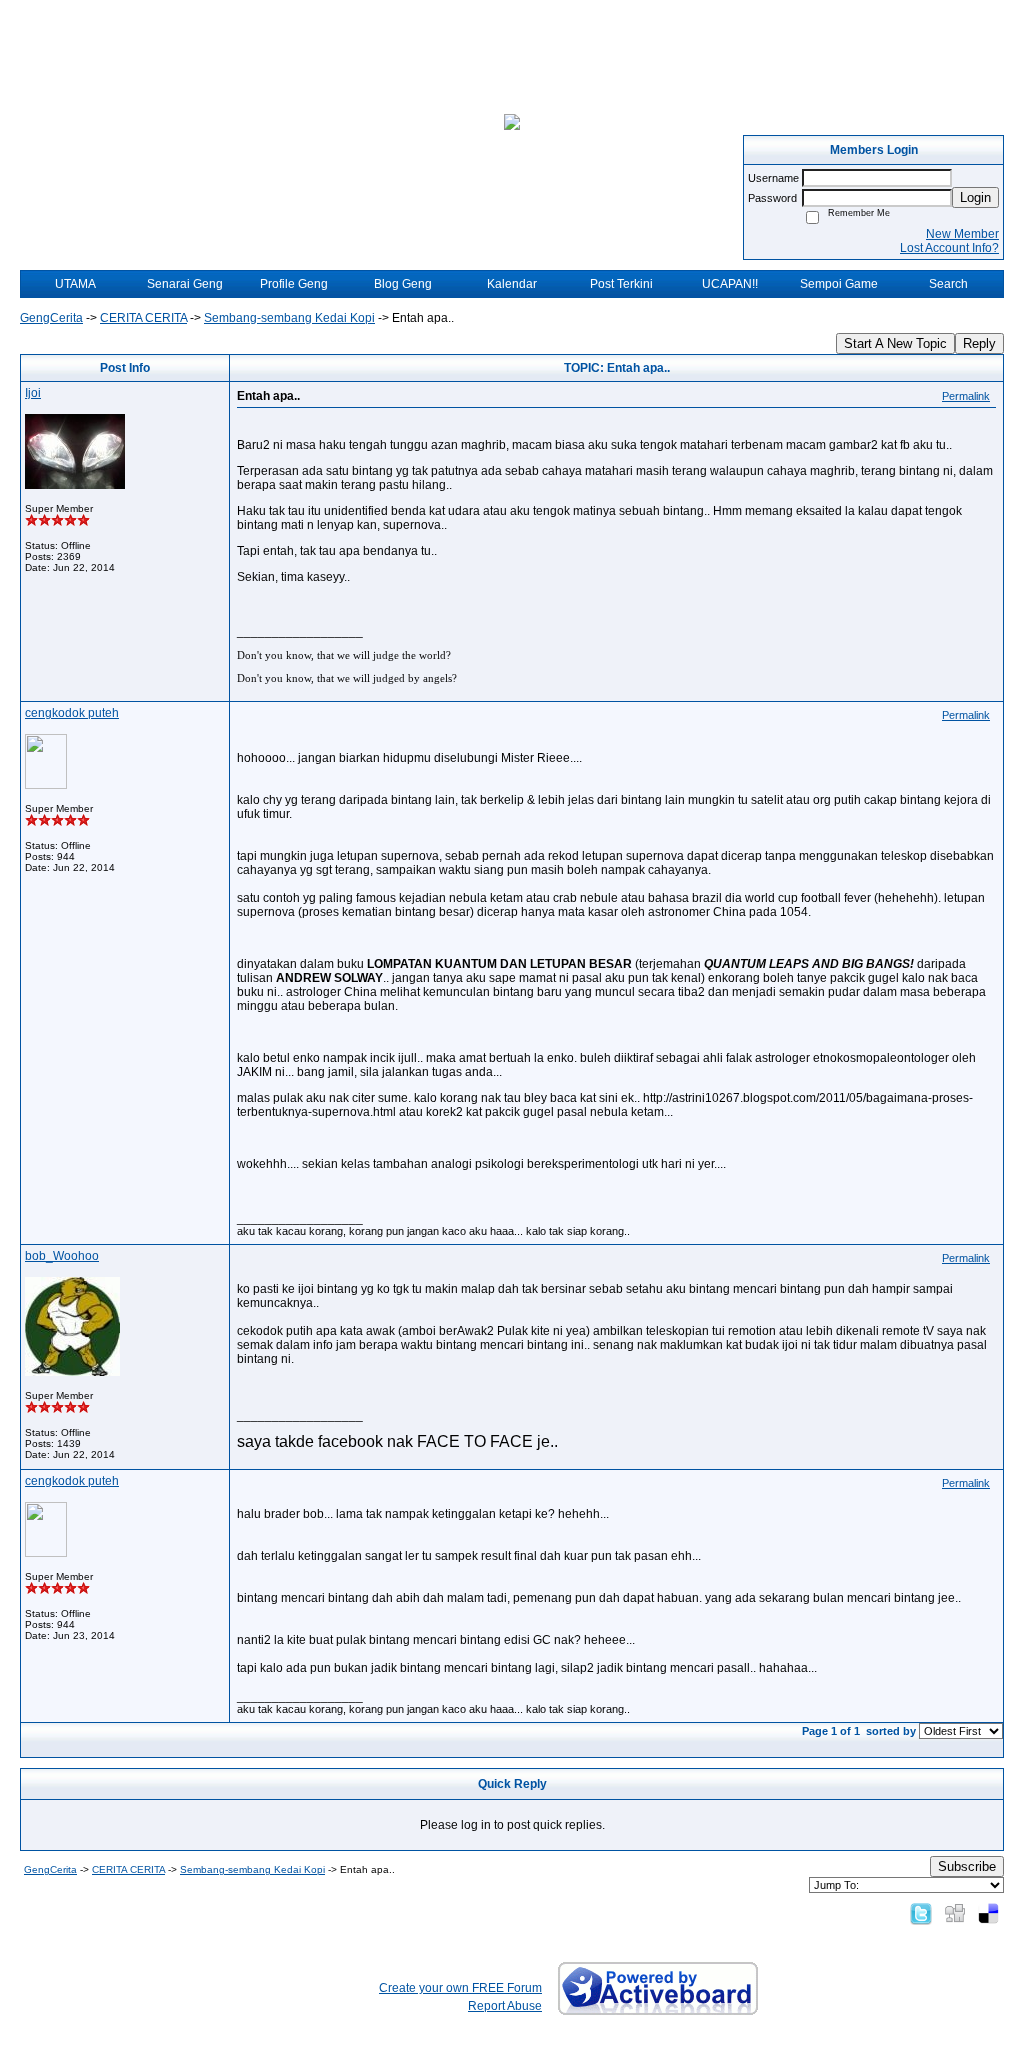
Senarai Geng (185, 284)
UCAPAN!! (730, 284)
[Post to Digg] (955, 1913)
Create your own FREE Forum (460, 1988)
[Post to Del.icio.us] (988, 1913)
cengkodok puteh (72, 713)
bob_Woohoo (62, 1256)
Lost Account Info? (949, 248)
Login (975, 197)
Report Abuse (505, 2006)
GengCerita (51, 318)
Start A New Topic (895, 343)
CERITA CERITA (143, 318)
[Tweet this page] (921, 1913)
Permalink (966, 396)
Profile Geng (294, 284)
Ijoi (33, 393)
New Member (962, 234)
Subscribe (967, 1866)
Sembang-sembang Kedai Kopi (289, 318)
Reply (979, 343)
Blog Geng (403, 284)
